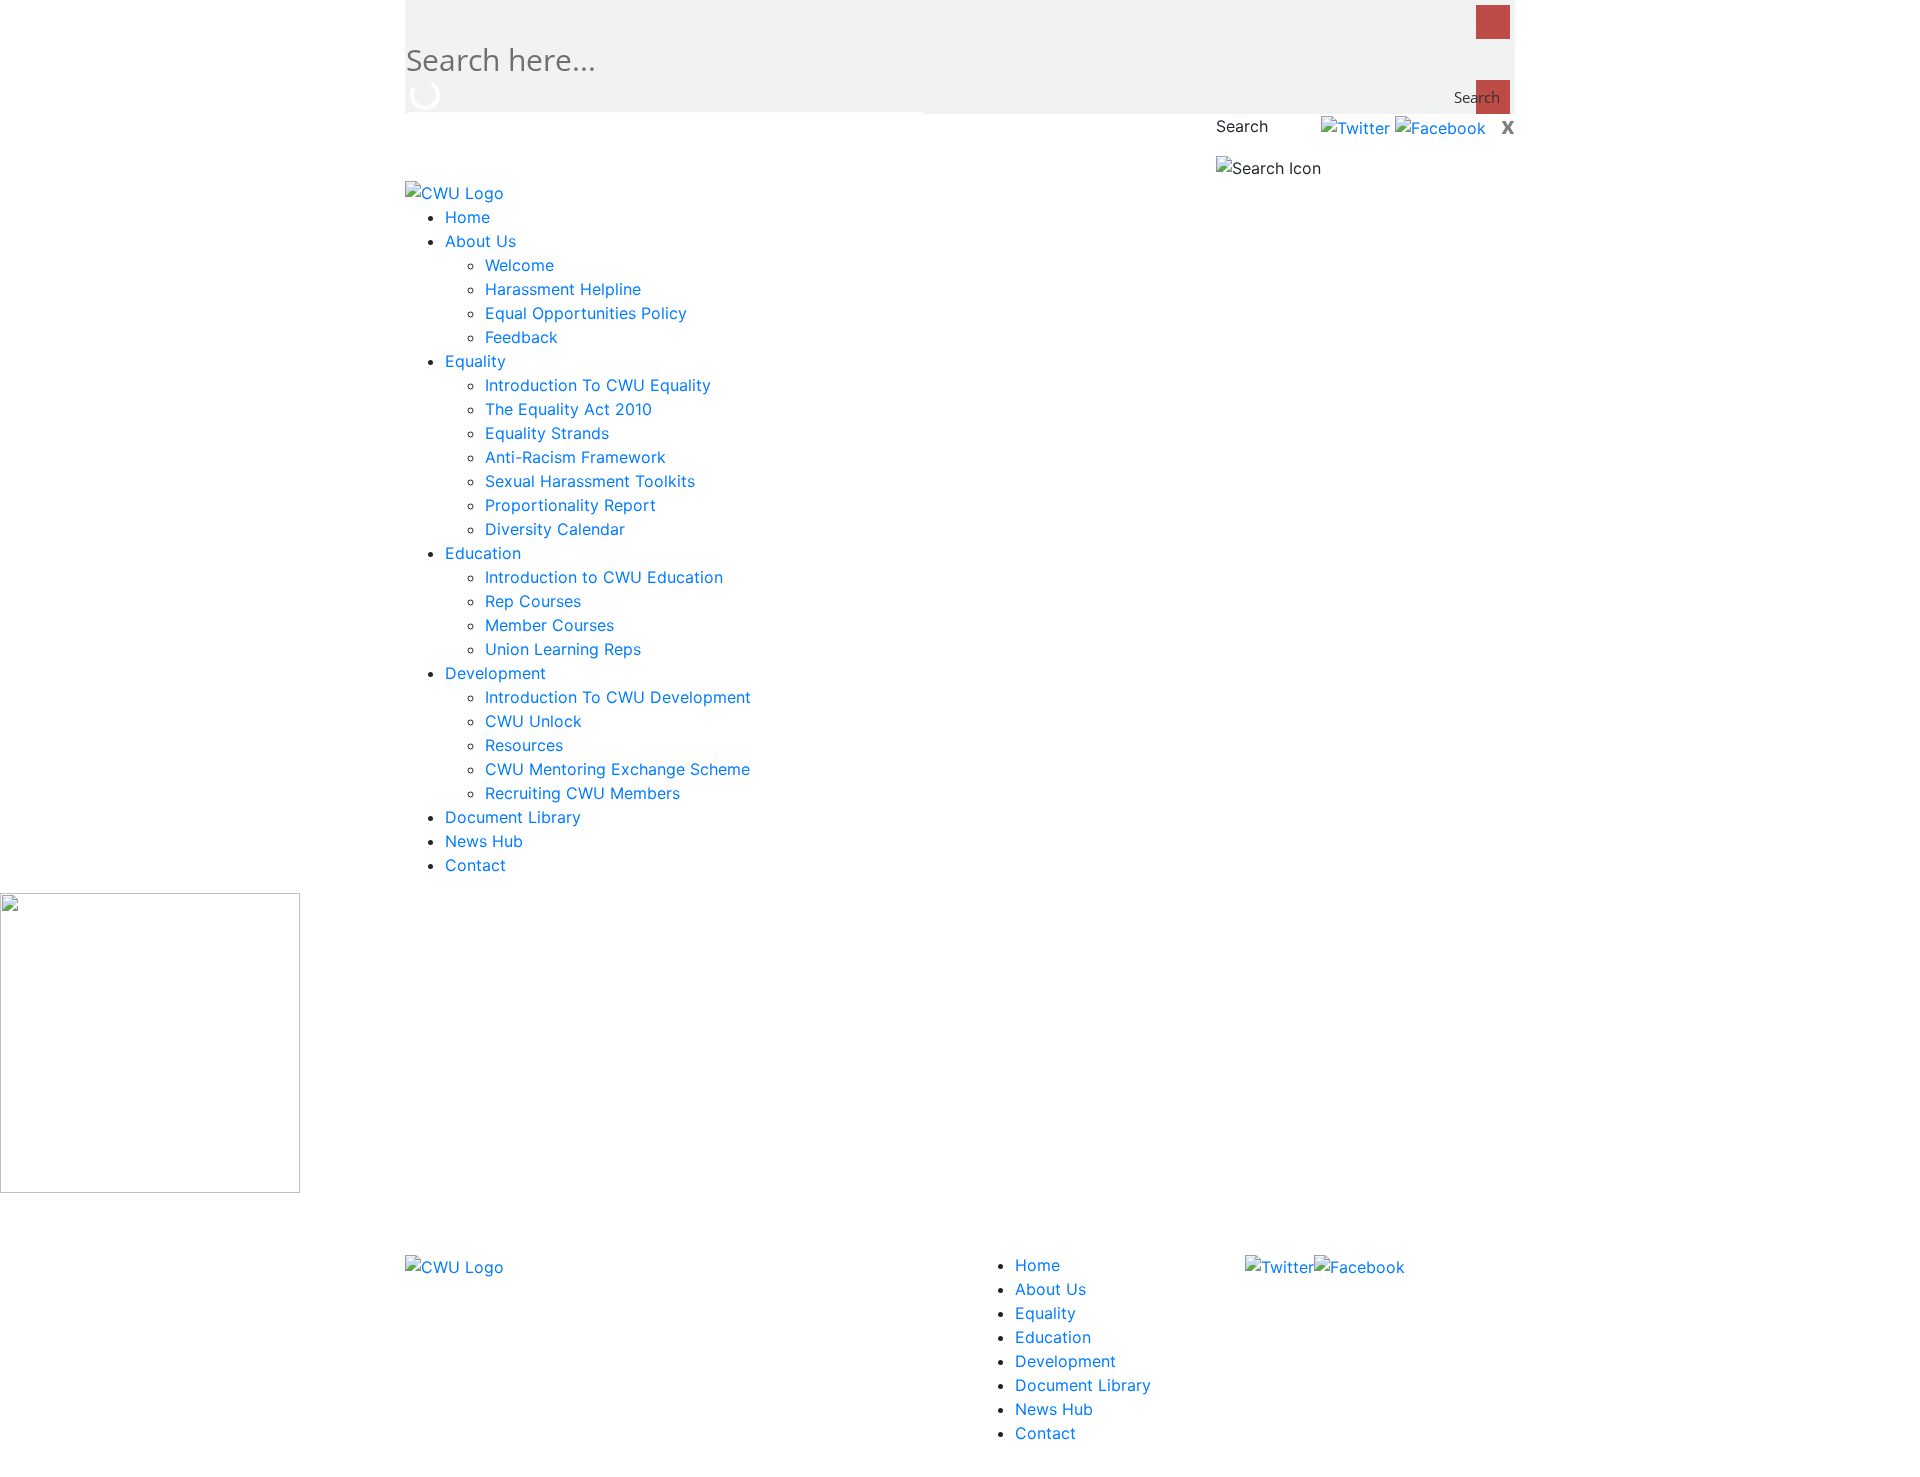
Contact (475, 865)
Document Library (513, 817)
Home (467, 217)
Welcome (519, 265)
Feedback (521, 337)
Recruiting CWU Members (582, 793)
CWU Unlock (533, 721)
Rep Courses (533, 601)
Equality (475, 361)
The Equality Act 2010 (568, 409)
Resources (524, 745)
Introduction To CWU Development (618, 697)
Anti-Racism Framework (575, 457)
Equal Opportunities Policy (586, 313)
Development (495, 673)
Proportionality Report (570, 505)
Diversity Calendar (555, 529)
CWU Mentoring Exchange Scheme (617, 769)
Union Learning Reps (563, 649)
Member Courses (549, 625)
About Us (480, 241)
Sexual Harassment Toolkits (590, 481)
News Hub (484, 841)
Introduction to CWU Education (604, 577)
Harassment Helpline (563, 289)
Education (483, 553)
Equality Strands (547, 433)
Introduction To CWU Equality (598, 385)
